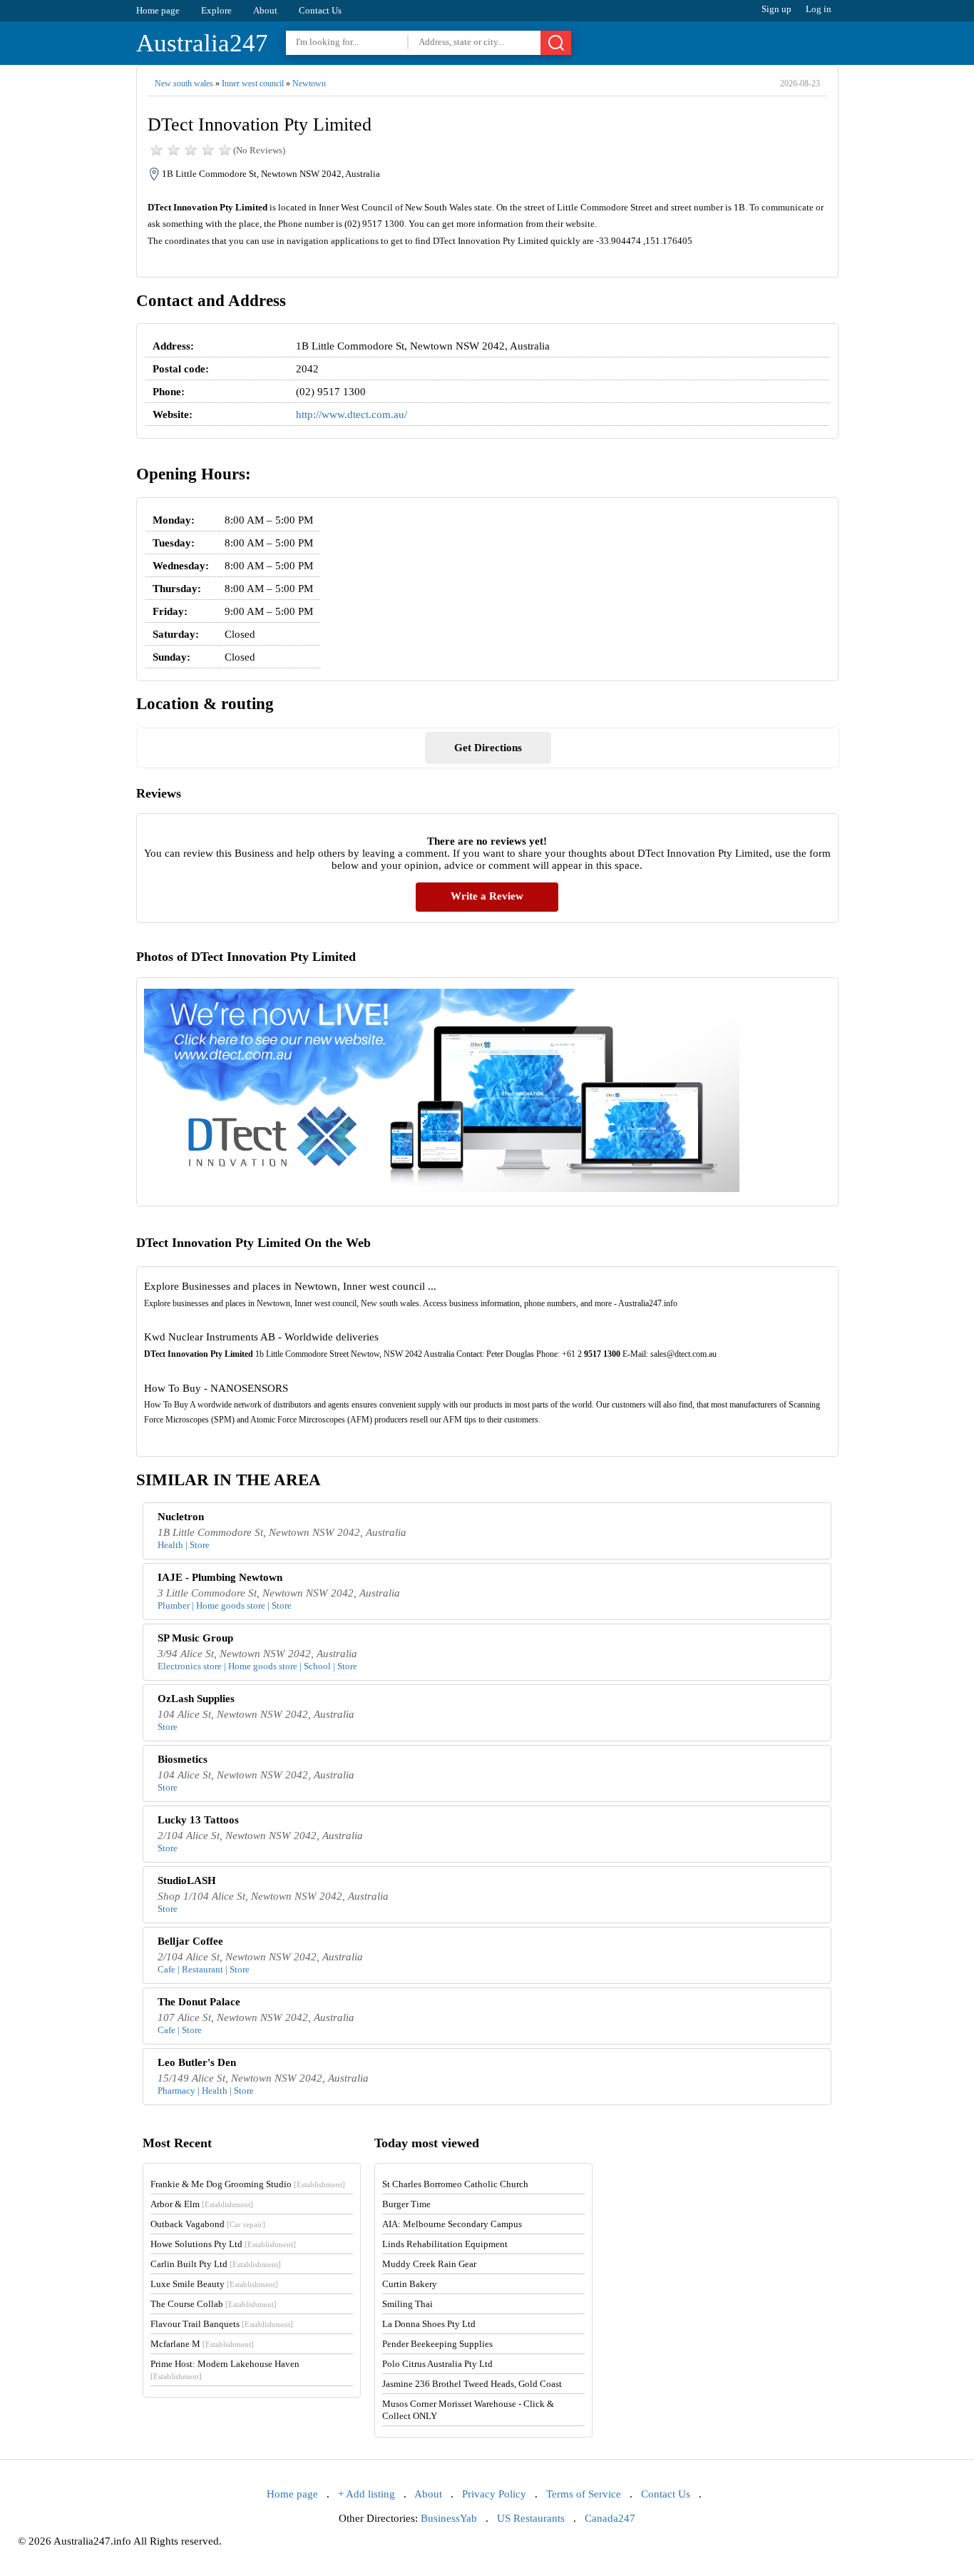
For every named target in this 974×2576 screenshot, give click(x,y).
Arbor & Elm (202, 2204)
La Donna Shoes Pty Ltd (429, 2324)
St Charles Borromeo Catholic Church (455, 2184)
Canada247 (610, 2518)
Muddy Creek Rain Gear (429, 2264)
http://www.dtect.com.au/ (352, 414)
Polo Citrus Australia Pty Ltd (437, 2364)
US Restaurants (531, 2518)
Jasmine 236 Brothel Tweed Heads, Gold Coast (472, 2384)
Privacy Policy (494, 2494)
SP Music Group (195, 1638)
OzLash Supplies (196, 1699)
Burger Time (406, 2204)
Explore (216, 10)
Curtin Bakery (410, 2284)
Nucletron (181, 1517)
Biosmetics (183, 1759)
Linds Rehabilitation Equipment (445, 2244)
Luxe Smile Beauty (214, 2284)
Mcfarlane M (202, 2344)
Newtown (309, 83)
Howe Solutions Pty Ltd (223, 2244)
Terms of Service (584, 2494)
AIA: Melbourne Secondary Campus (452, 2224)
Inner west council (253, 83)
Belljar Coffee (190, 1941)
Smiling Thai (407, 2304)
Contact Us (320, 10)
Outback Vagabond (208, 2224)
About (265, 10)
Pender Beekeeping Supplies (437, 2344)
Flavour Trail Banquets (222, 2324)
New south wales (184, 83)
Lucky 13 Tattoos (198, 1820)
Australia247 (202, 43)
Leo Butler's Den (197, 2062)
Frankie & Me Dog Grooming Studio (248, 2184)
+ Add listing (366, 2494)
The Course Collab (214, 2304)
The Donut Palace (199, 2002)
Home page (158, 10)
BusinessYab (449, 2518)
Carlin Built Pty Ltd (216, 2264)
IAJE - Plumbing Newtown (220, 1577)
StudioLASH (187, 1880)
